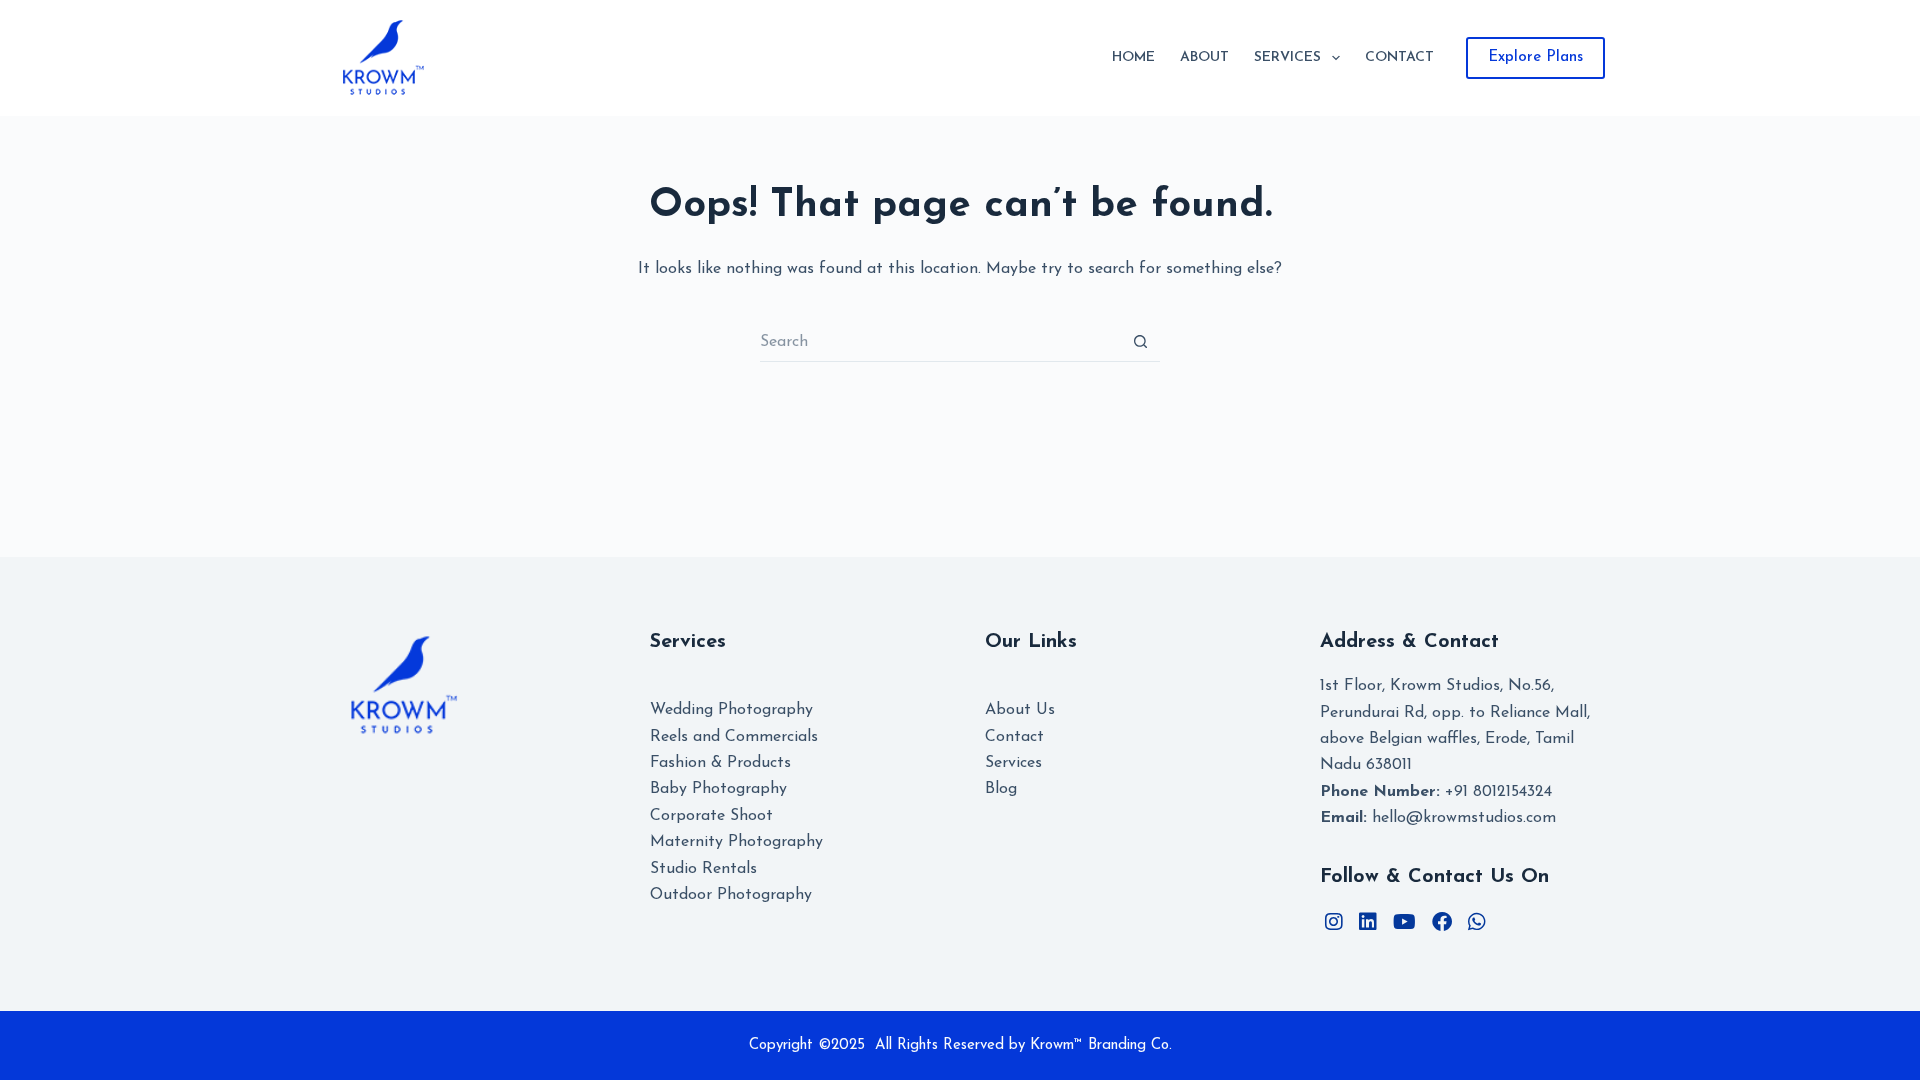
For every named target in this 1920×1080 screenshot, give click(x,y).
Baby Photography (718, 789)
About (1204, 57)
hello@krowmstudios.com (1438, 818)
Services (1287, 57)
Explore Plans (1535, 57)
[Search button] (1140, 342)
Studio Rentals (703, 869)
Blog (1001, 789)
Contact (1399, 57)
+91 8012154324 (1436, 792)
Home (1133, 57)
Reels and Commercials (734, 737)
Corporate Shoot (711, 816)
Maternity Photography (736, 842)
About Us (1020, 710)
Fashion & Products (720, 763)
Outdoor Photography (731, 895)
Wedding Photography (731, 710)
